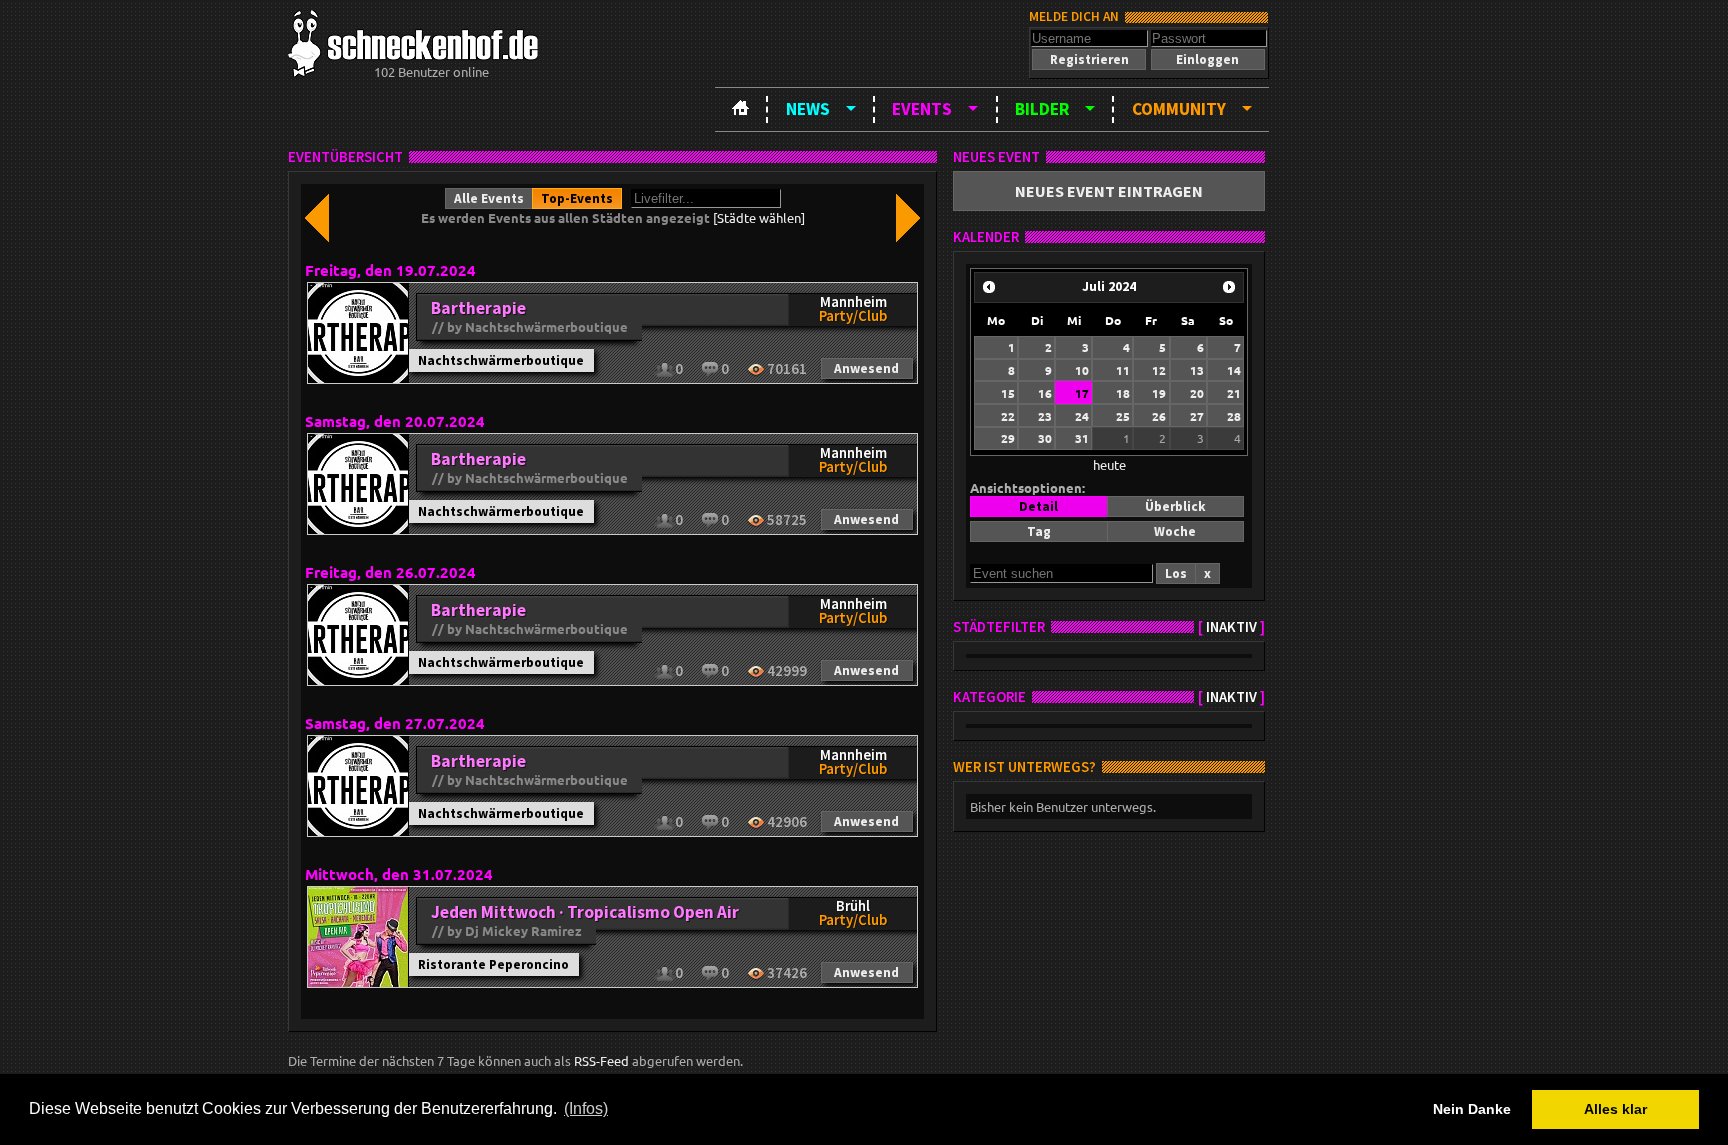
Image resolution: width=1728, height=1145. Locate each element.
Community (1179, 109)
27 (1197, 416)
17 (1082, 393)
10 (1082, 370)
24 (1082, 416)
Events (922, 109)
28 (1234, 416)
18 (1123, 393)
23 (1045, 416)
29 (1008, 438)
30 (1045, 438)
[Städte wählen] (759, 217)
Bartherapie (478, 308)
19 (1159, 393)
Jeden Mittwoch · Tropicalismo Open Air (585, 912)
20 (1197, 393)
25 (1123, 416)
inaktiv (1231, 627)
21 (1234, 393)
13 (1197, 370)
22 (1008, 416)
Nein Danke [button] (1472, 1109)
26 (1159, 416)
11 (1123, 370)
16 (1045, 393)
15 (1008, 393)
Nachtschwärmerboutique (501, 360)
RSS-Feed (601, 1060)
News (808, 109)
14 (1234, 370)
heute (1109, 464)
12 (1159, 370)
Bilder (1042, 109)
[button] (1089, 59)
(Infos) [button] (586, 1108)
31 (1082, 438)
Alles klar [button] (1615, 1109)
